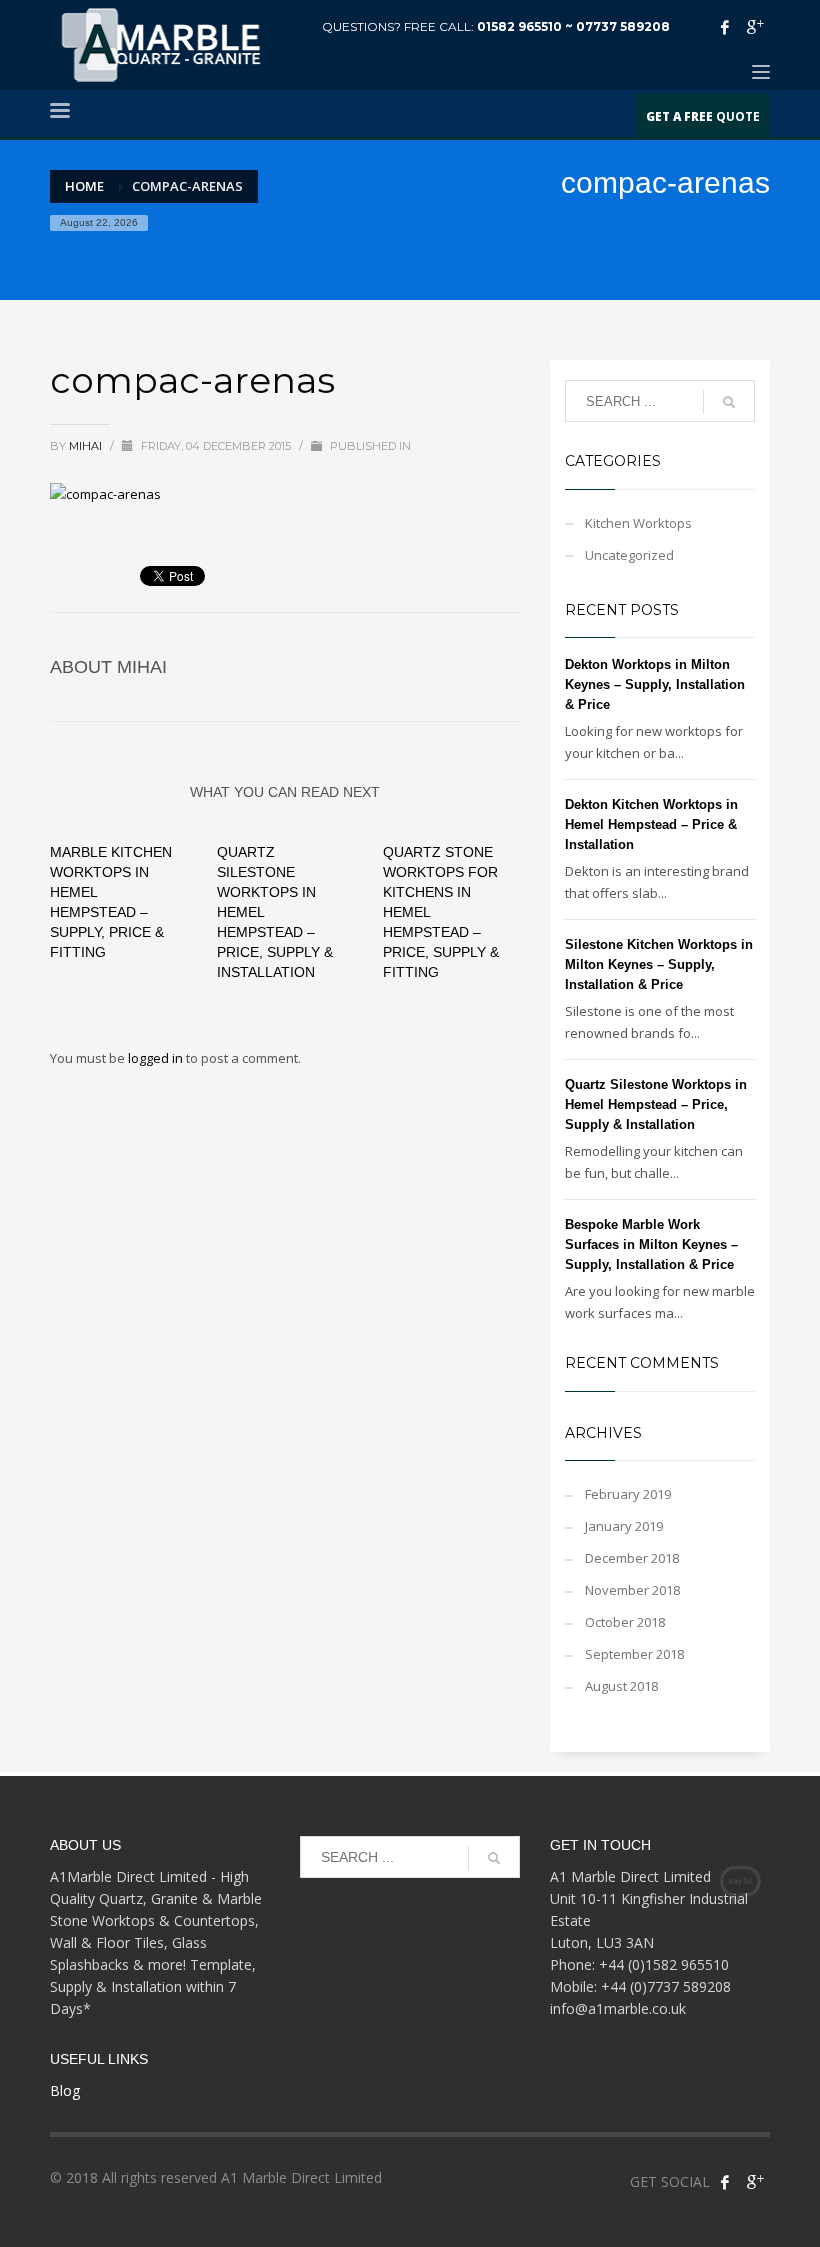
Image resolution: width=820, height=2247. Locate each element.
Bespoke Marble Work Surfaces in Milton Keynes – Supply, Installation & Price (651, 1244)
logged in (157, 1058)
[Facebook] (725, 27)
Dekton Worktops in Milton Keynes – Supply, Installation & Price (655, 684)
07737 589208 (623, 26)
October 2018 (625, 1622)
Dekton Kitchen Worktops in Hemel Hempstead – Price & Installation (651, 824)
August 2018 (621, 1686)
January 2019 (624, 1526)
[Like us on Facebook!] (725, 2182)
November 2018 (632, 1590)
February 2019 (628, 1494)
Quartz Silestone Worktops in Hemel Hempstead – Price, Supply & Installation (656, 1104)
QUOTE (703, 116)
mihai (87, 446)
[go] (729, 402)
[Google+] (755, 27)
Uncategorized (629, 555)
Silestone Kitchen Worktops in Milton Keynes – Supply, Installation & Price (659, 964)
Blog (65, 2090)
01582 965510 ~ (526, 26)
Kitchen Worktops (638, 523)
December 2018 (632, 1558)
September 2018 (634, 1654)
